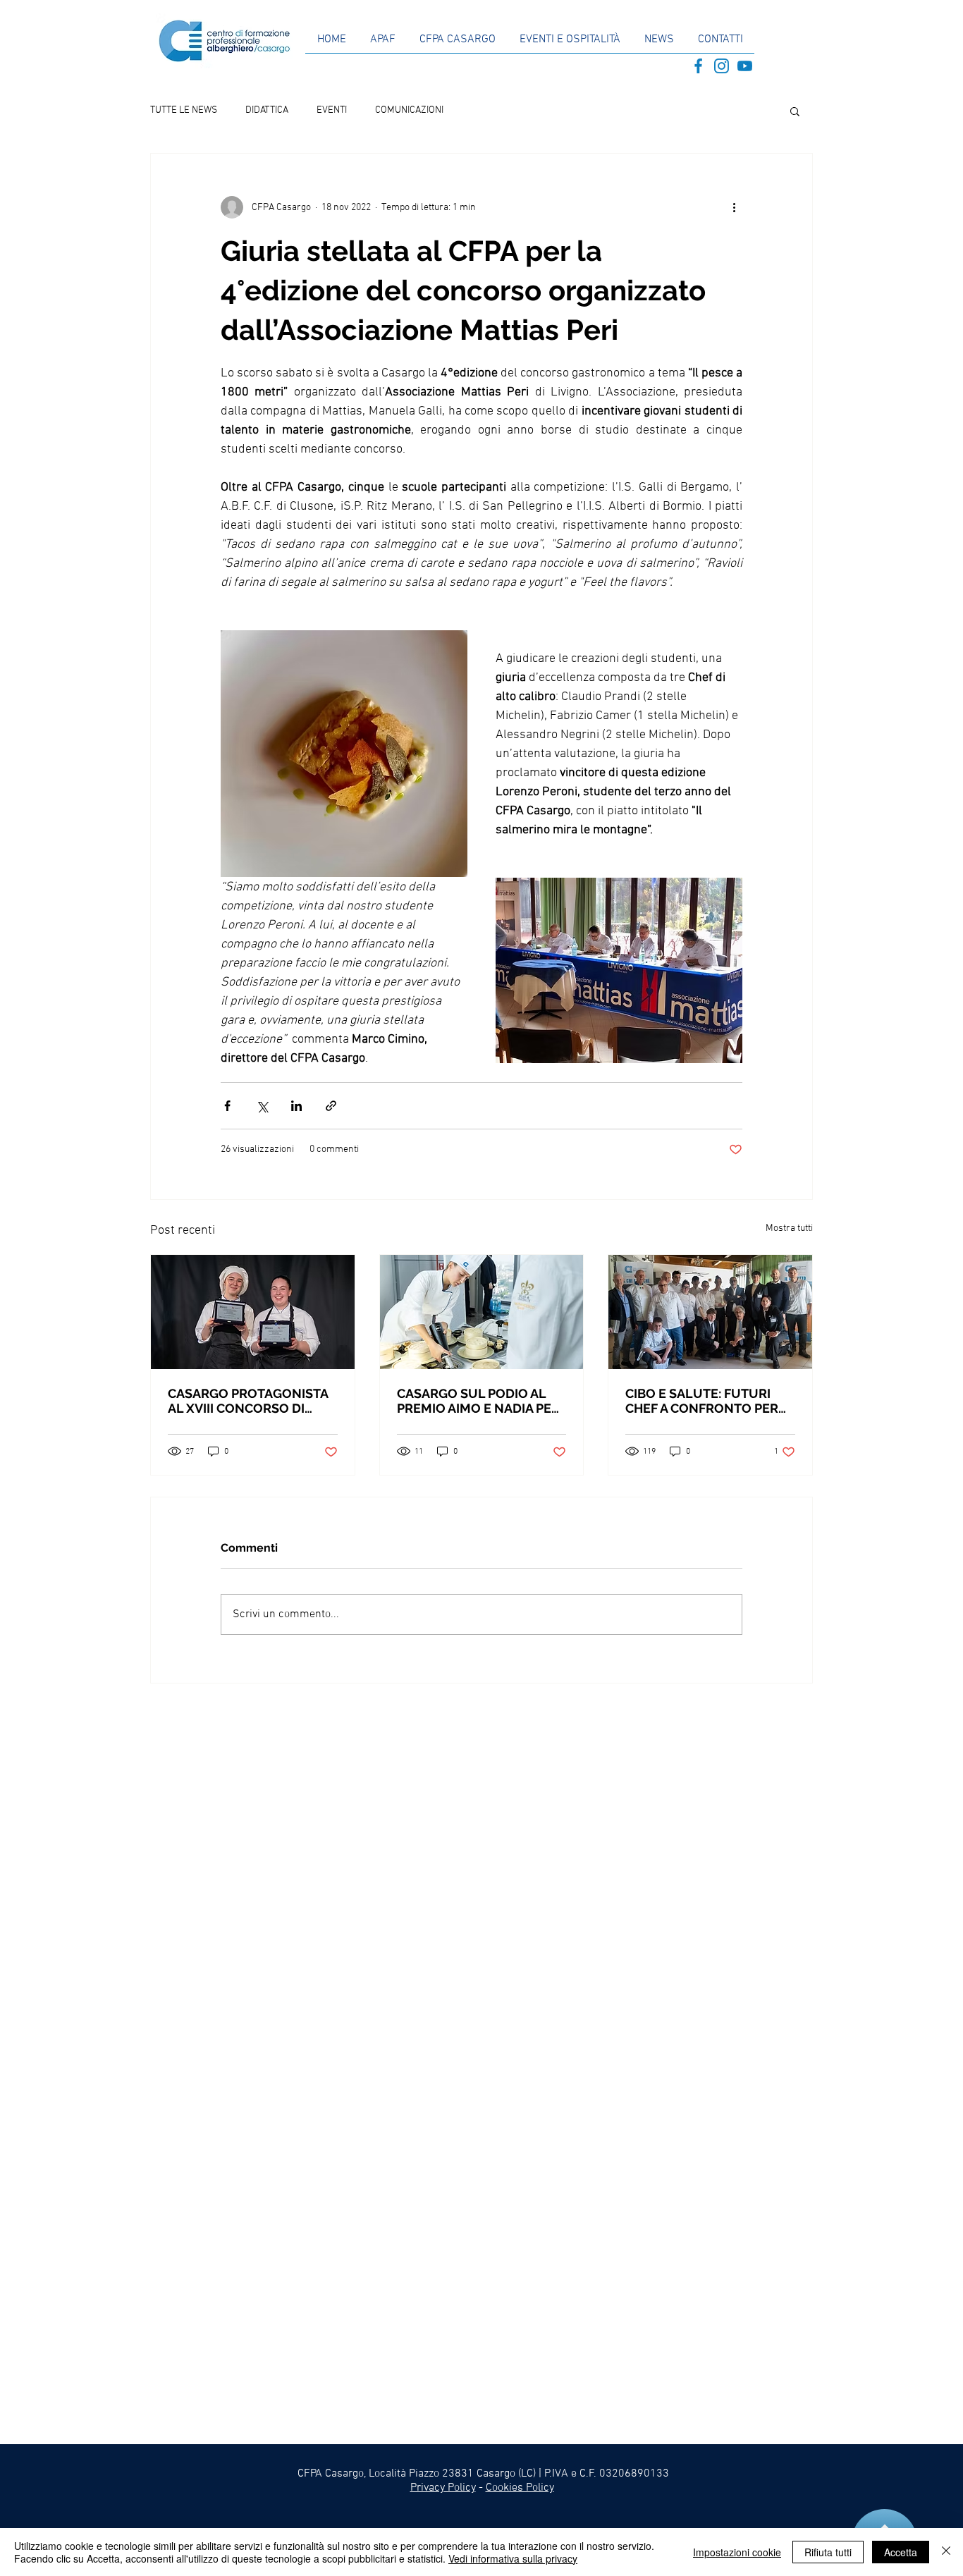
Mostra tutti (789, 1228)
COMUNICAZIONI (409, 110)
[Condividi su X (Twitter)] (262, 1106)
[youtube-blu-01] (745, 66)
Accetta (901, 2552)
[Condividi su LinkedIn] (296, 1106)
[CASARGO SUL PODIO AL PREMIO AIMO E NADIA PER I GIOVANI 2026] (482, 1312)
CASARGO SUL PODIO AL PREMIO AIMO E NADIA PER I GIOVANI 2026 (481, 1401)
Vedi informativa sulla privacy (513, 2558)
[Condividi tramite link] (331, 1106)
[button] (795, 111)
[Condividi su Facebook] (227, 1106)
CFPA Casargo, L (336, 2474)
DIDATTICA (267, 110)
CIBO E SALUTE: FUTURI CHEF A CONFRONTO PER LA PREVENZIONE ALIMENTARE (702, 1401)
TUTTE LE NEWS (184, 110)
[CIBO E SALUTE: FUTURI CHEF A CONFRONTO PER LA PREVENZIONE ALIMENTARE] (710, 1312)
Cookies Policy (520, 2488)
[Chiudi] (946, 2552)
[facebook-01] (698, 66)
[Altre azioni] (734, 207)
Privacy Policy (443, 2488)
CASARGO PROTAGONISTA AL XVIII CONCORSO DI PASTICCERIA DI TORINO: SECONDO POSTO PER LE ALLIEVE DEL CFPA (248, 1401)
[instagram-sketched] (722, 66)
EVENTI (332, 110)
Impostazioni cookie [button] (737, 2552)
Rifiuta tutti (828, 2552)
